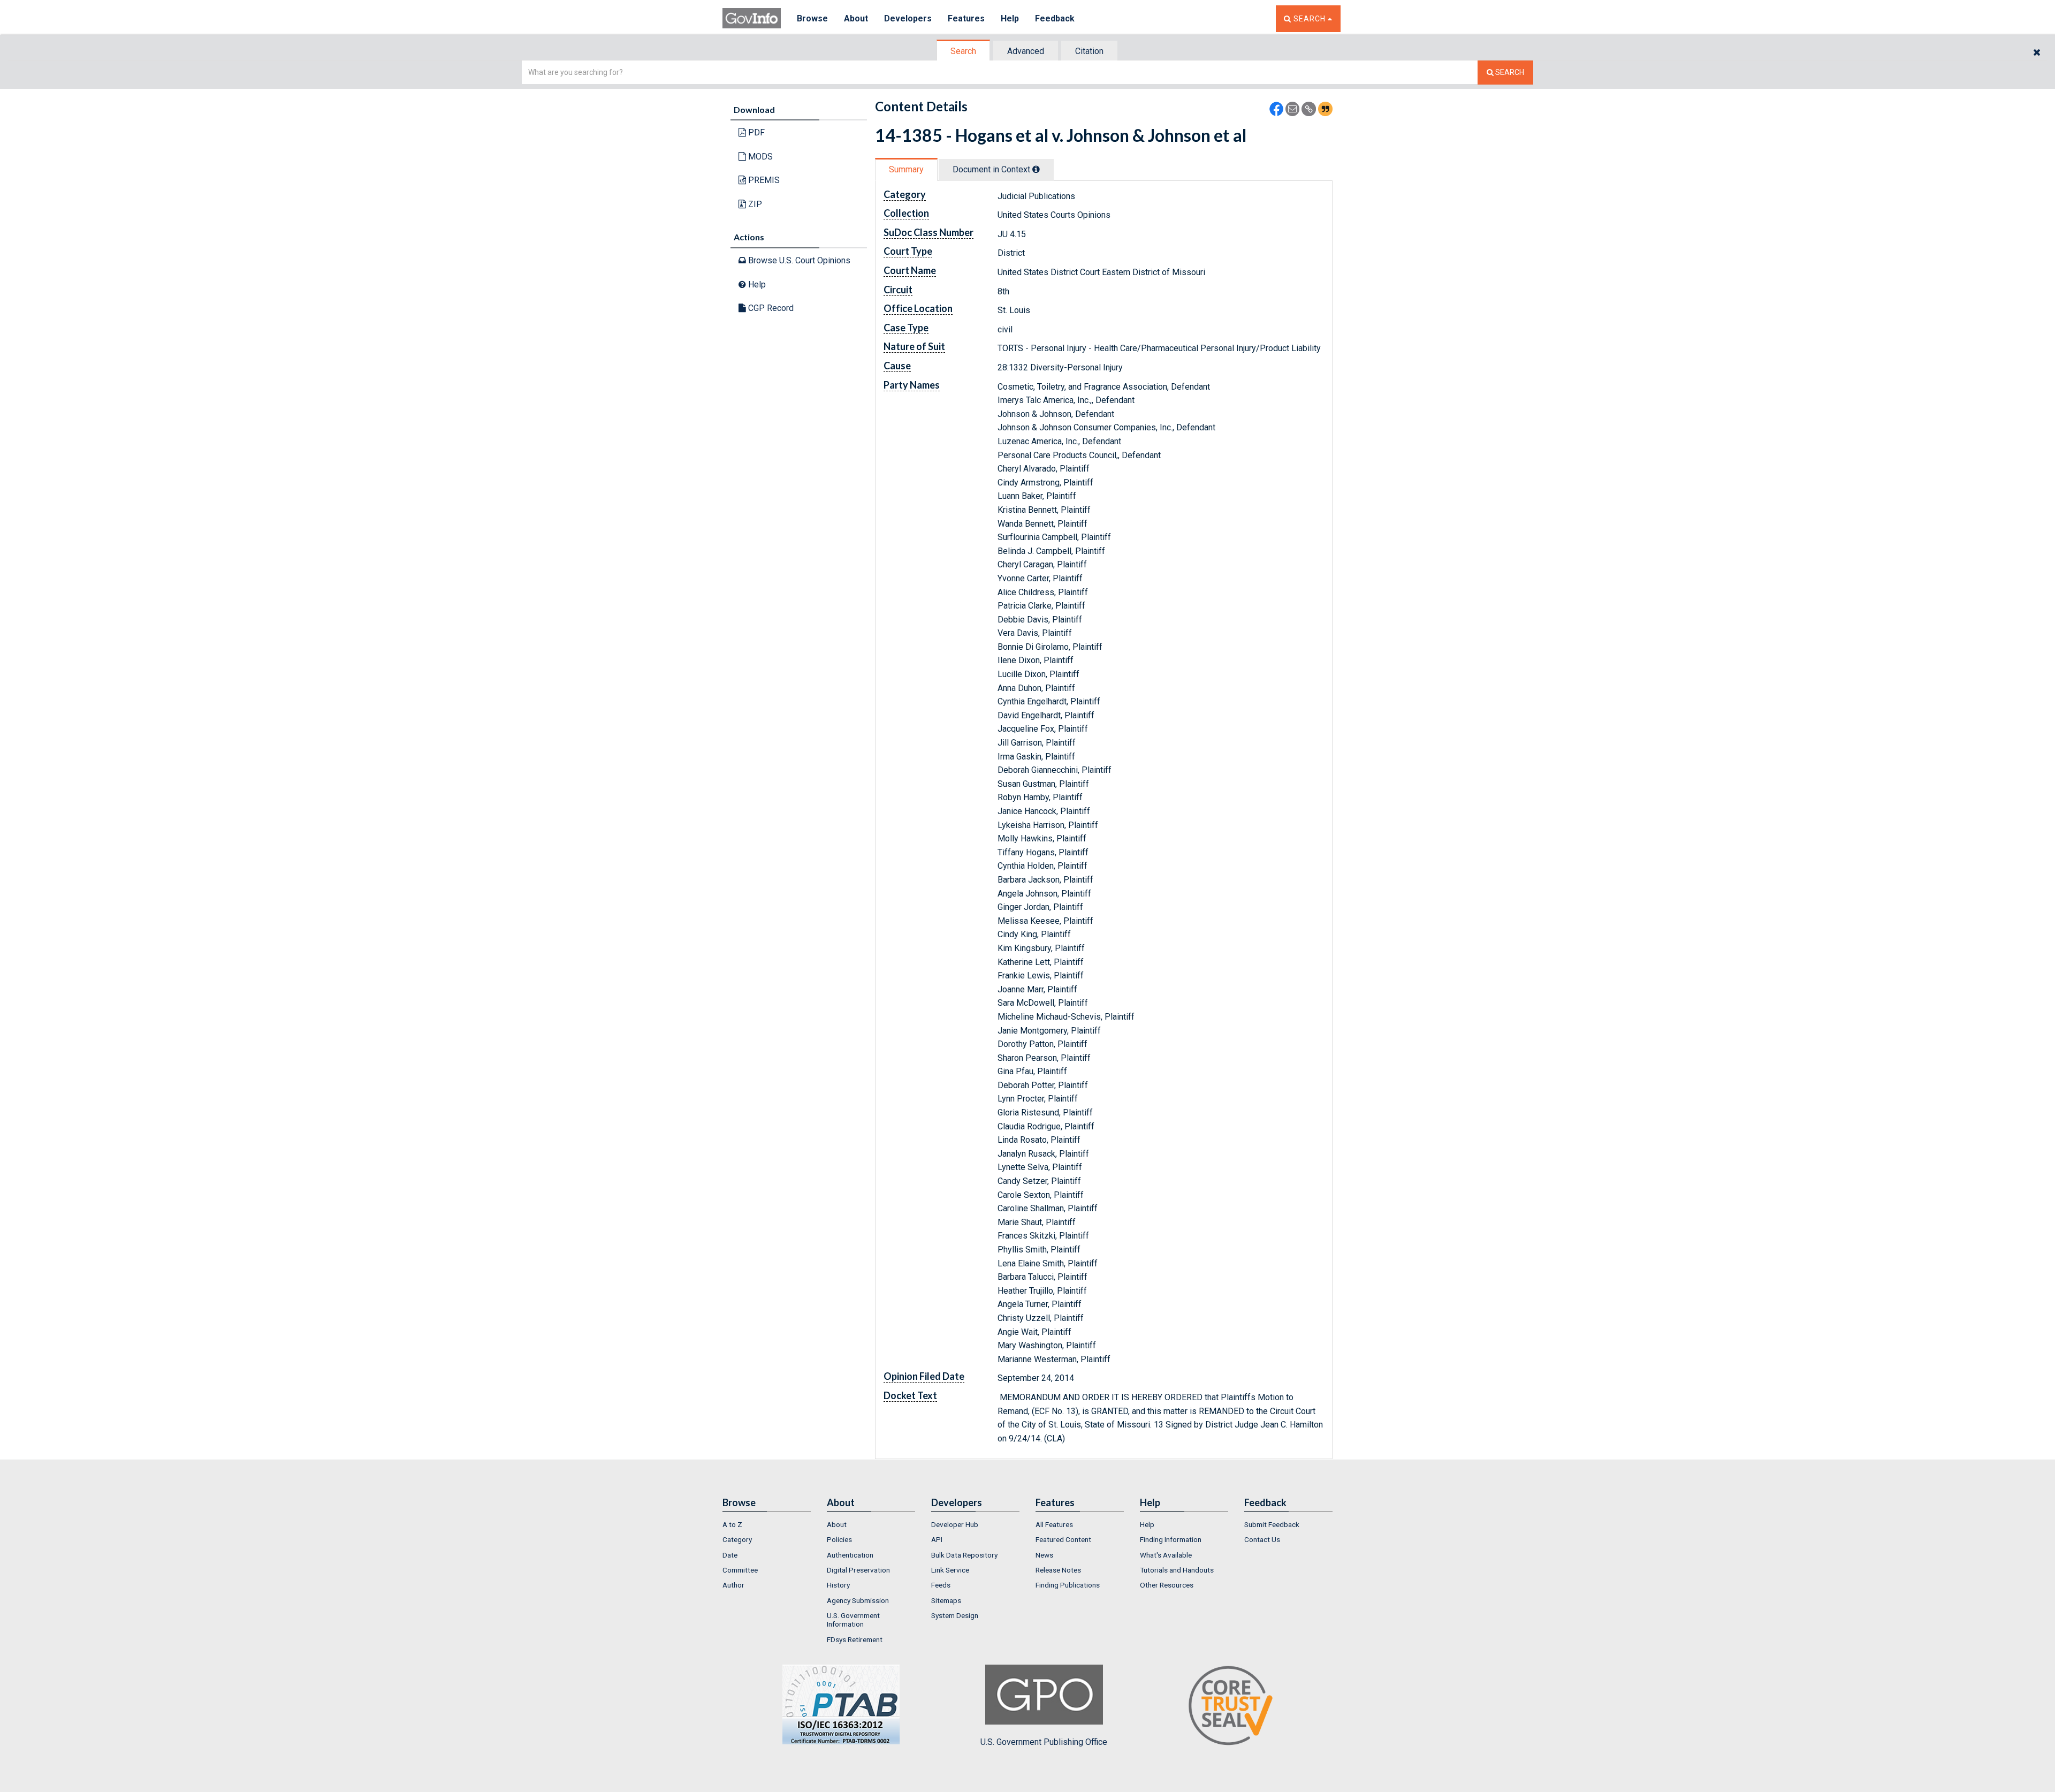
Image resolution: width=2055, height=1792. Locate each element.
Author (733, 1585)
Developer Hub (955, 1524)
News (1044, 1555)
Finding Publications (1068, 1585)
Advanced (1026, 51)
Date (730, 1555)
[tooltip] (1036, 169)
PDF (755, 132)
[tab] (964, 51)
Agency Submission (858, 1600)
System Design (955, 1615)
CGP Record (770, 308)
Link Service (950, 1570)
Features (966, 18)
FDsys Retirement (855, 1639)
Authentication (850, 1555)
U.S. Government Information (853, 1620)
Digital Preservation (858, 1570)
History (838, 1585)
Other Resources (1167, 1585)
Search (963, 51)
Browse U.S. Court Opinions (798, 260)
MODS (759, 157)
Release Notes (1058, 1570)
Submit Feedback (1272, 1524)
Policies (839, 1539)
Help (1010, 18)
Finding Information (1171, 1539)
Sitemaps (946, 1600)
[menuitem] (767, 1524)
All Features (1054, 1524)
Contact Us (1262, 1539)
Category (737, 1539)
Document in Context (992, 169)
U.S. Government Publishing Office (1044, 1742)
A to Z (732, 1524)
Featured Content (1063, 1539)
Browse (812, 18)
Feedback (1055, 18)
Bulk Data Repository (964, 1555)
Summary (906, 169)
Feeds (941, 1585)
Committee (740, 1570)
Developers (908, 18)
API (937, 1539)
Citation (1089, 51)
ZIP (754, 204)
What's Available (1166, 1555)
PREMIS (763, 180)
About (856, 18)
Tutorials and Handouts (1177, 1570)
